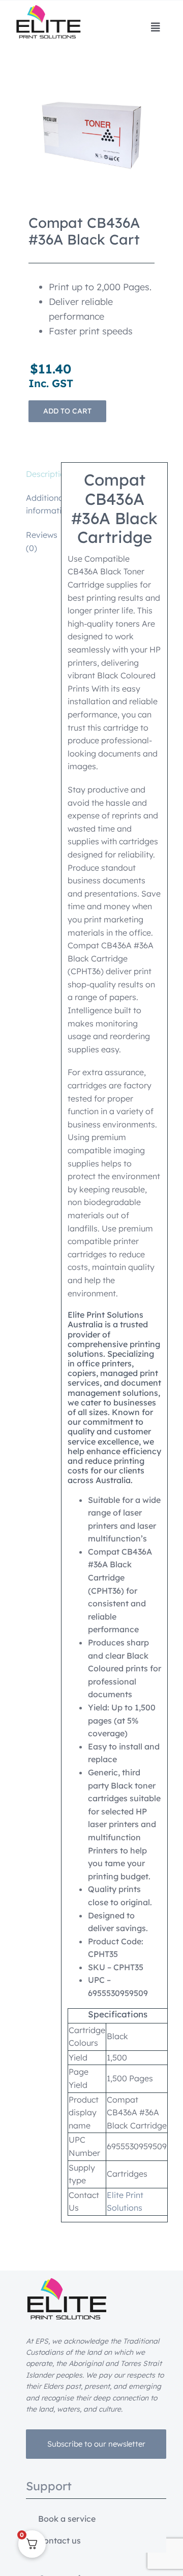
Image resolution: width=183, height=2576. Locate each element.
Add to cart (67, 411)
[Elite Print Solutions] (48, 9)
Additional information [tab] (40, 504)
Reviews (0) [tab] (40, 541)
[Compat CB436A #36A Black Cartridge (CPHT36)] (91, 135)
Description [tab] (40, 474)
